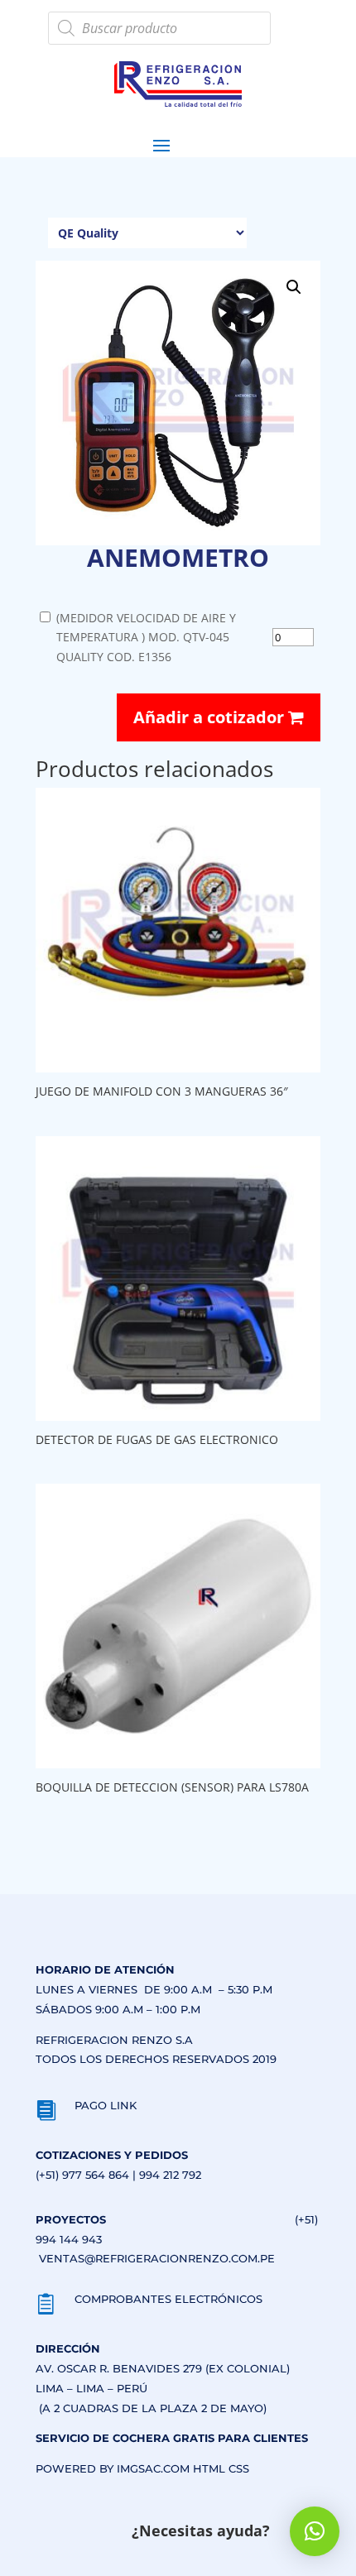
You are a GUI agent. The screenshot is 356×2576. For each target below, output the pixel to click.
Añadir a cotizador (211, 717)
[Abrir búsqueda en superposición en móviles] (159, 28)
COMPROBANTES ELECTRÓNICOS (168, 2299)
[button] (294, 287)
